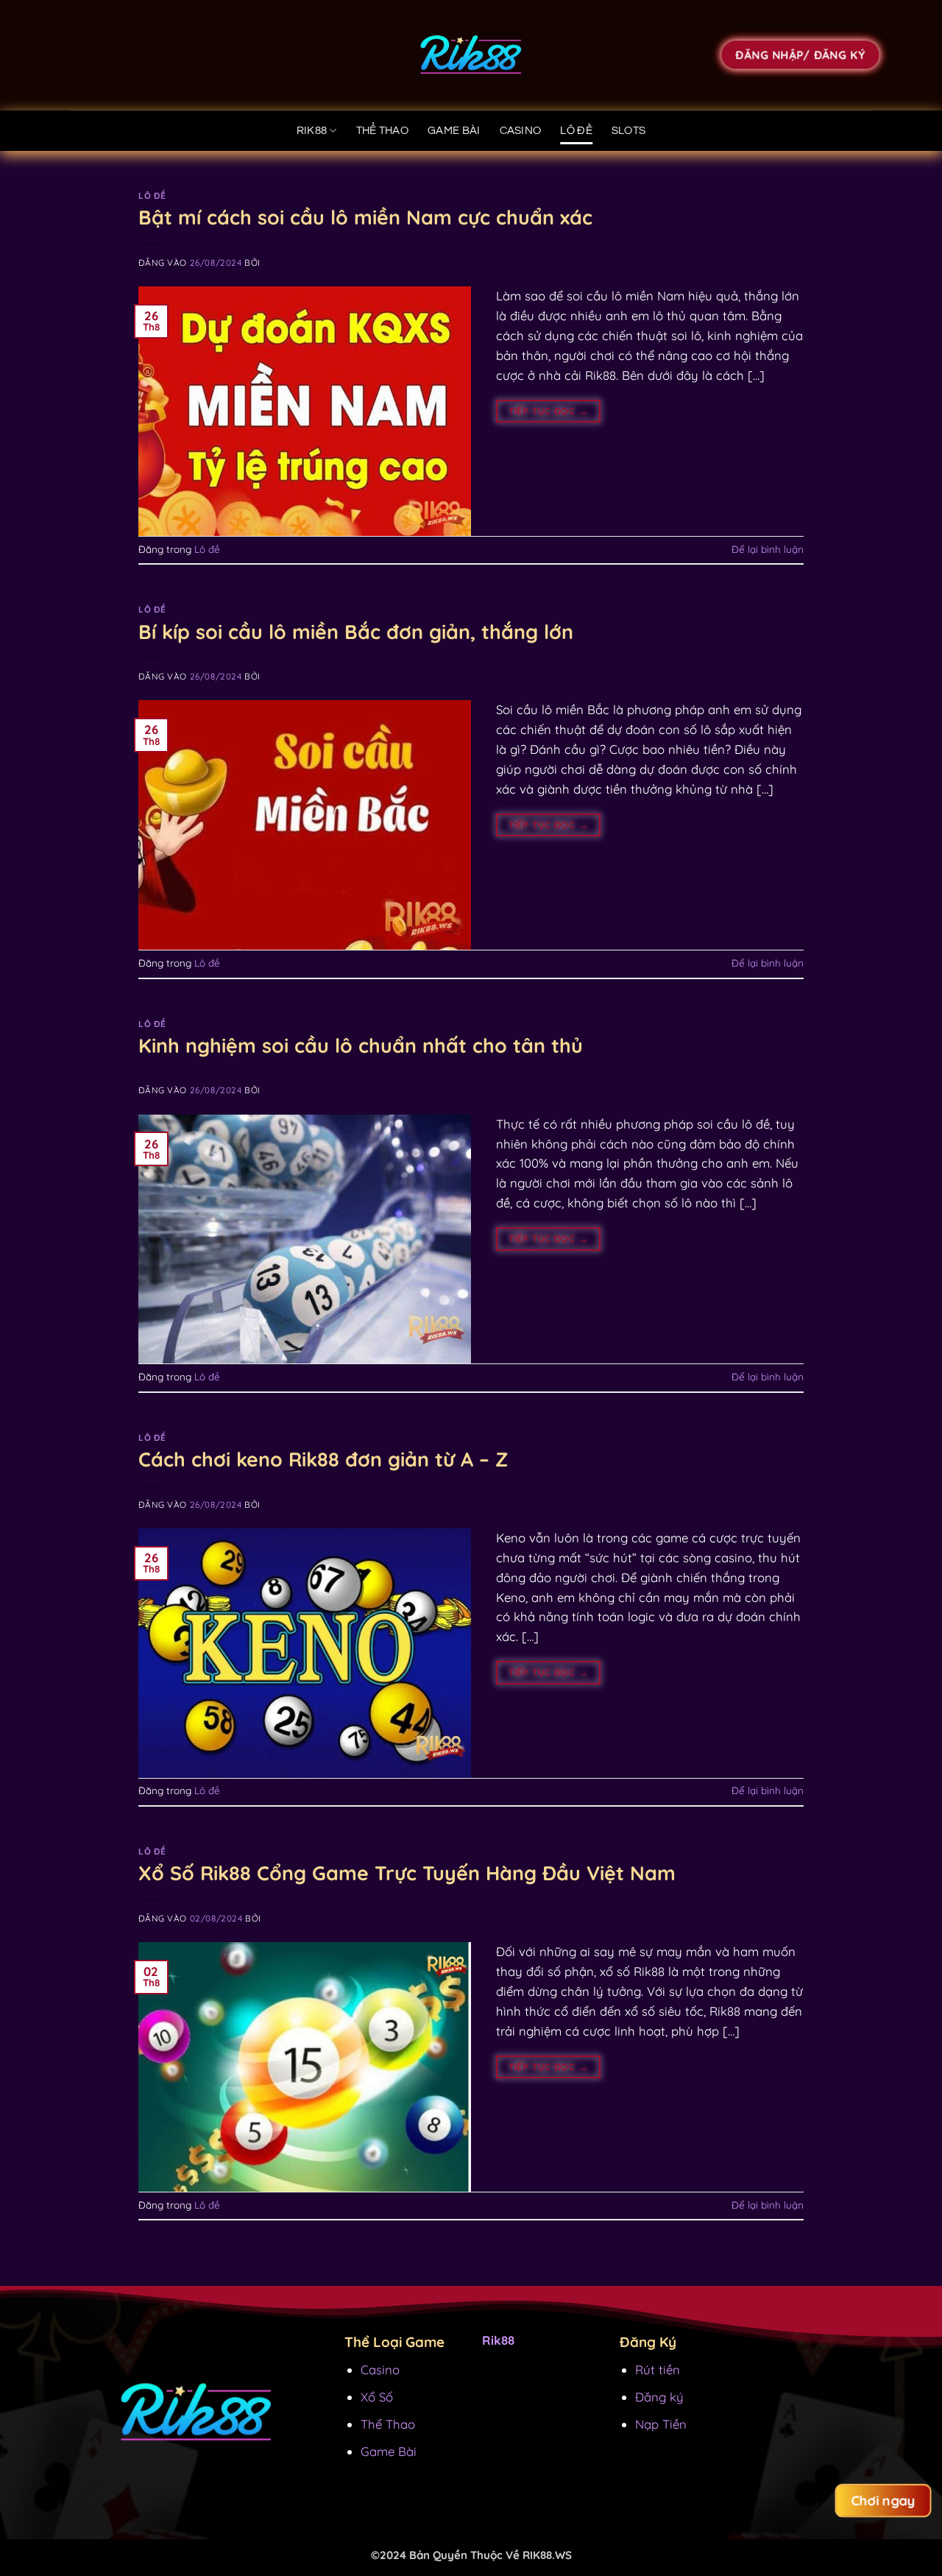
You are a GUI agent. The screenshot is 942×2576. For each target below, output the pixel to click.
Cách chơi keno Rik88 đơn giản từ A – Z (323, 1459)
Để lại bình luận (768, 549)
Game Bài (389, 2451)
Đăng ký (659, 2397)
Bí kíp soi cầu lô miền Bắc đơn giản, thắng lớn (356, 632)
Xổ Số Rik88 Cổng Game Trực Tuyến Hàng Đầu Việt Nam (407, 1873)
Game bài (454, 131)
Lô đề (576, 131)
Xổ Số (377, 2397)
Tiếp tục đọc (548, 411)
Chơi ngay (883, 2501)
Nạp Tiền (661, 2424)
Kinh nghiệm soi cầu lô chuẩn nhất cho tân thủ (361, 1045)
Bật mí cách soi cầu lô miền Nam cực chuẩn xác (365, 217)
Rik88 (312, 131)
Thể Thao (388, 2424)
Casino (521, 131)
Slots (629, 131)
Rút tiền (658, 2369)
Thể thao (382, 131)
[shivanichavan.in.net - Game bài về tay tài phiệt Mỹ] (471, 55)
